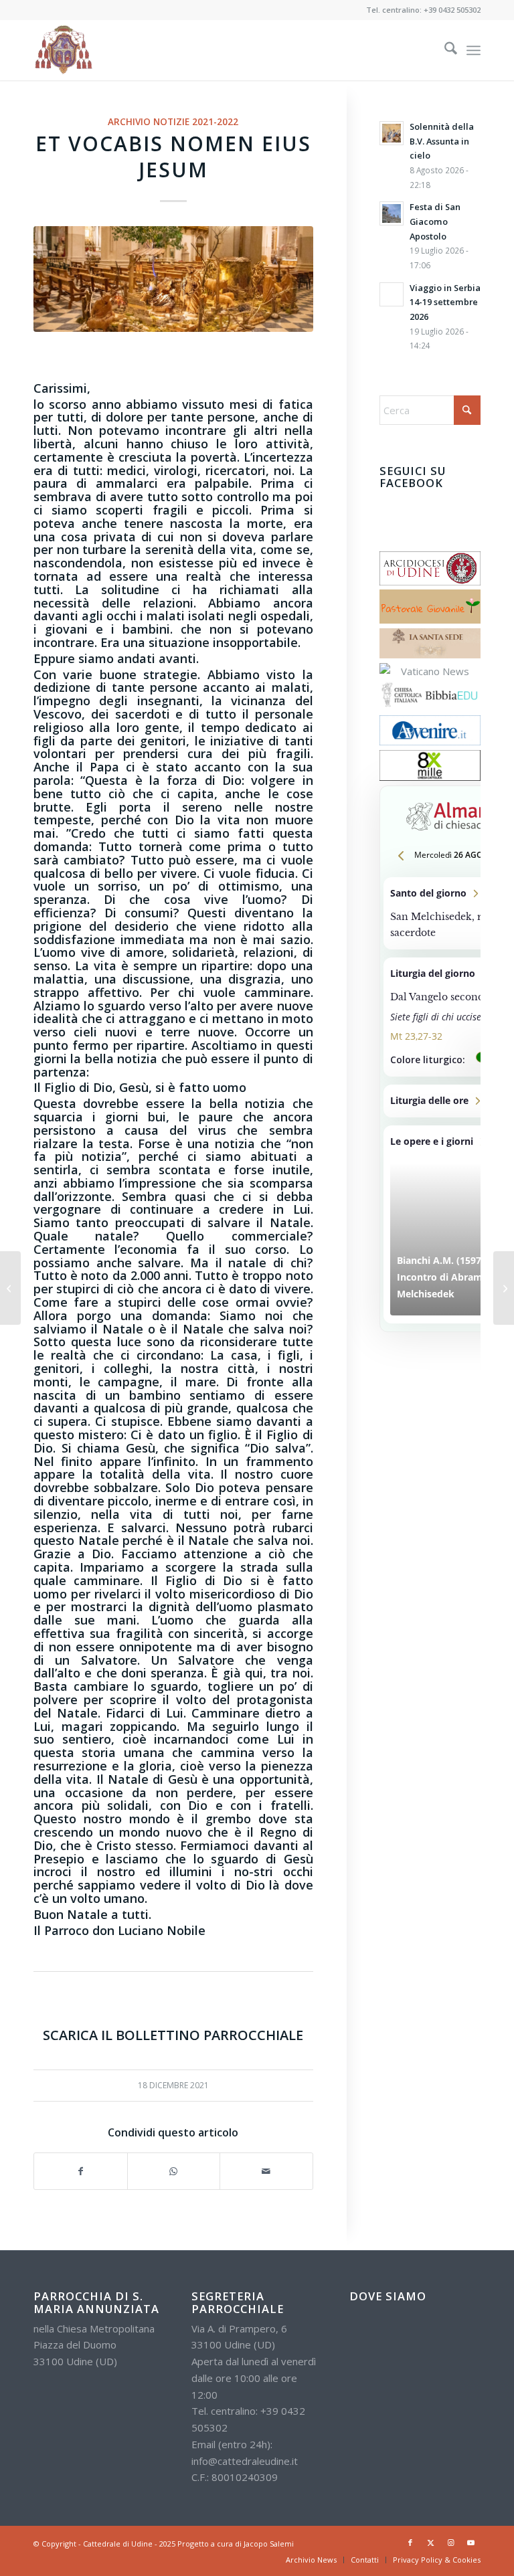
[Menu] (474, 50)
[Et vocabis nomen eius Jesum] (173, 279)
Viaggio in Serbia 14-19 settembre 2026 (445, 302)
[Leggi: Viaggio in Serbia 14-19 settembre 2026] (392, 294)
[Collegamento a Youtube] (470, 2543)
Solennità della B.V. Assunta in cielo (442, 141)
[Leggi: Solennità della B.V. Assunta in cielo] (392, 133)
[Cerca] (444, 50)
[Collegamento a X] (430, 2543)
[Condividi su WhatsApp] (174, 2172)
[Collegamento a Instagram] (450, 2543)
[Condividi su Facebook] (81, 2172)
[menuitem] (444, 50)
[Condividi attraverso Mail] (266, 2172)
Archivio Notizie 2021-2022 (173, 122)
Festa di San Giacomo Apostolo (435, 221)
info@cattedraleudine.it (245, 2461)
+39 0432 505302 (452, 10)
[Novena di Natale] (10, 1288)
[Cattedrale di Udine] (64, 50)
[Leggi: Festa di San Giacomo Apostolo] (392, 213)
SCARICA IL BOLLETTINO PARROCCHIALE (173, 2035)
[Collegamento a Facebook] (410, 2543)
